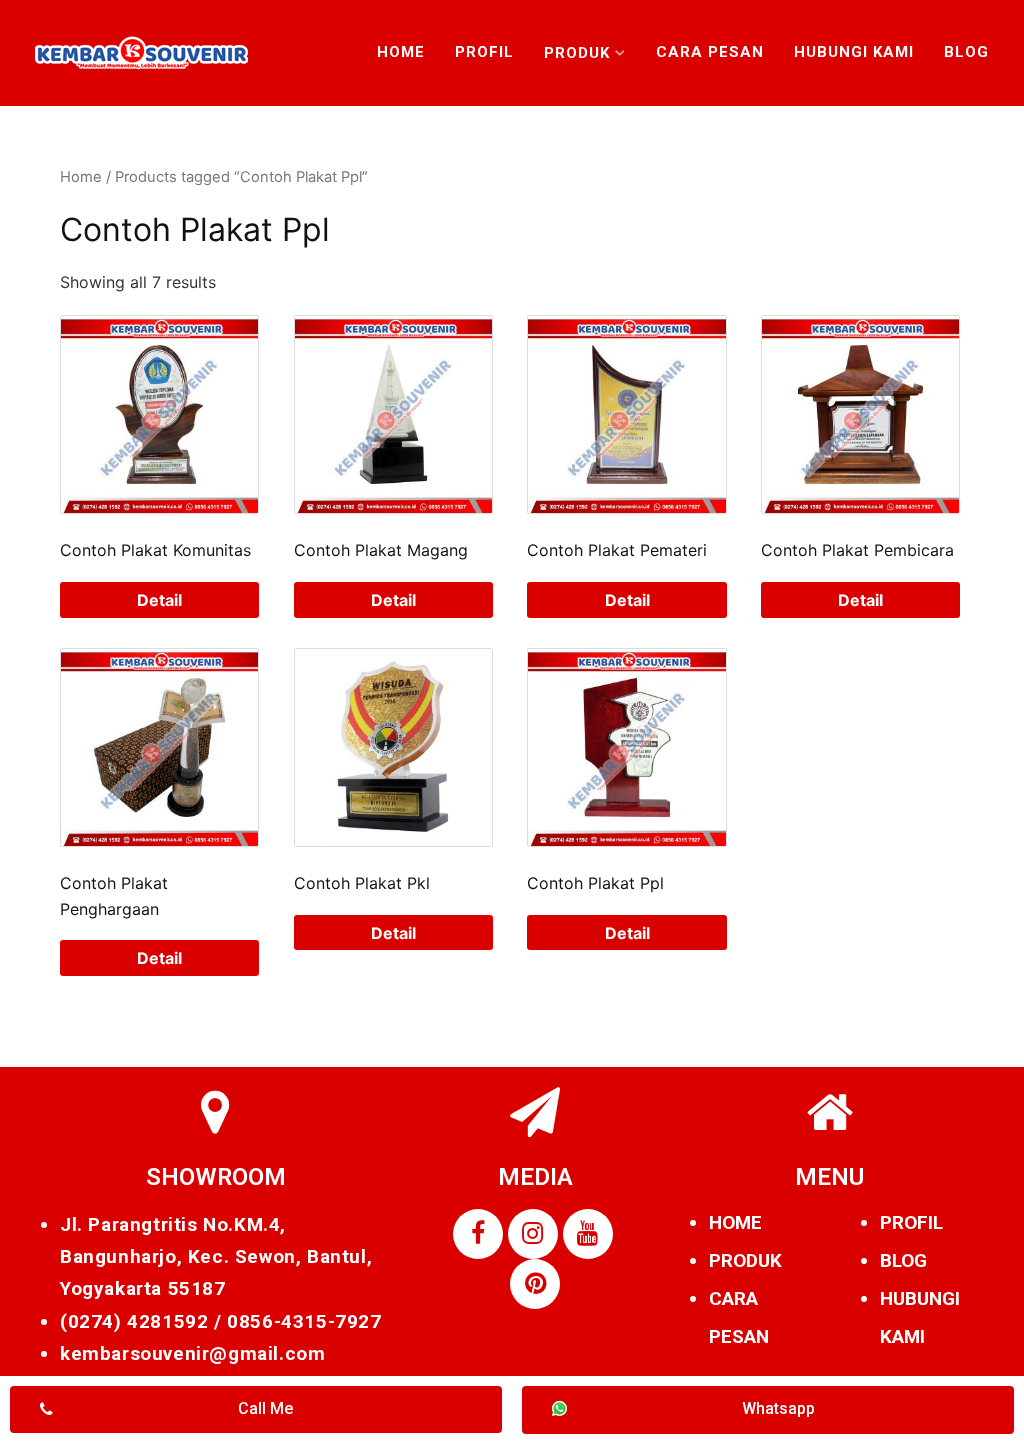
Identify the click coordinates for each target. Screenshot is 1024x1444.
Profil (484, 52)
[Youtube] (588, 1234)
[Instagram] (533, 1234)
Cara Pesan (710, 52)
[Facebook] (478, 1234)
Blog (966, 52)
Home (401, 52)
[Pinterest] (535, 1284)
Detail (159, 600)
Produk (577, 53)
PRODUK (745, 1260)
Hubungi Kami (854, 52)
